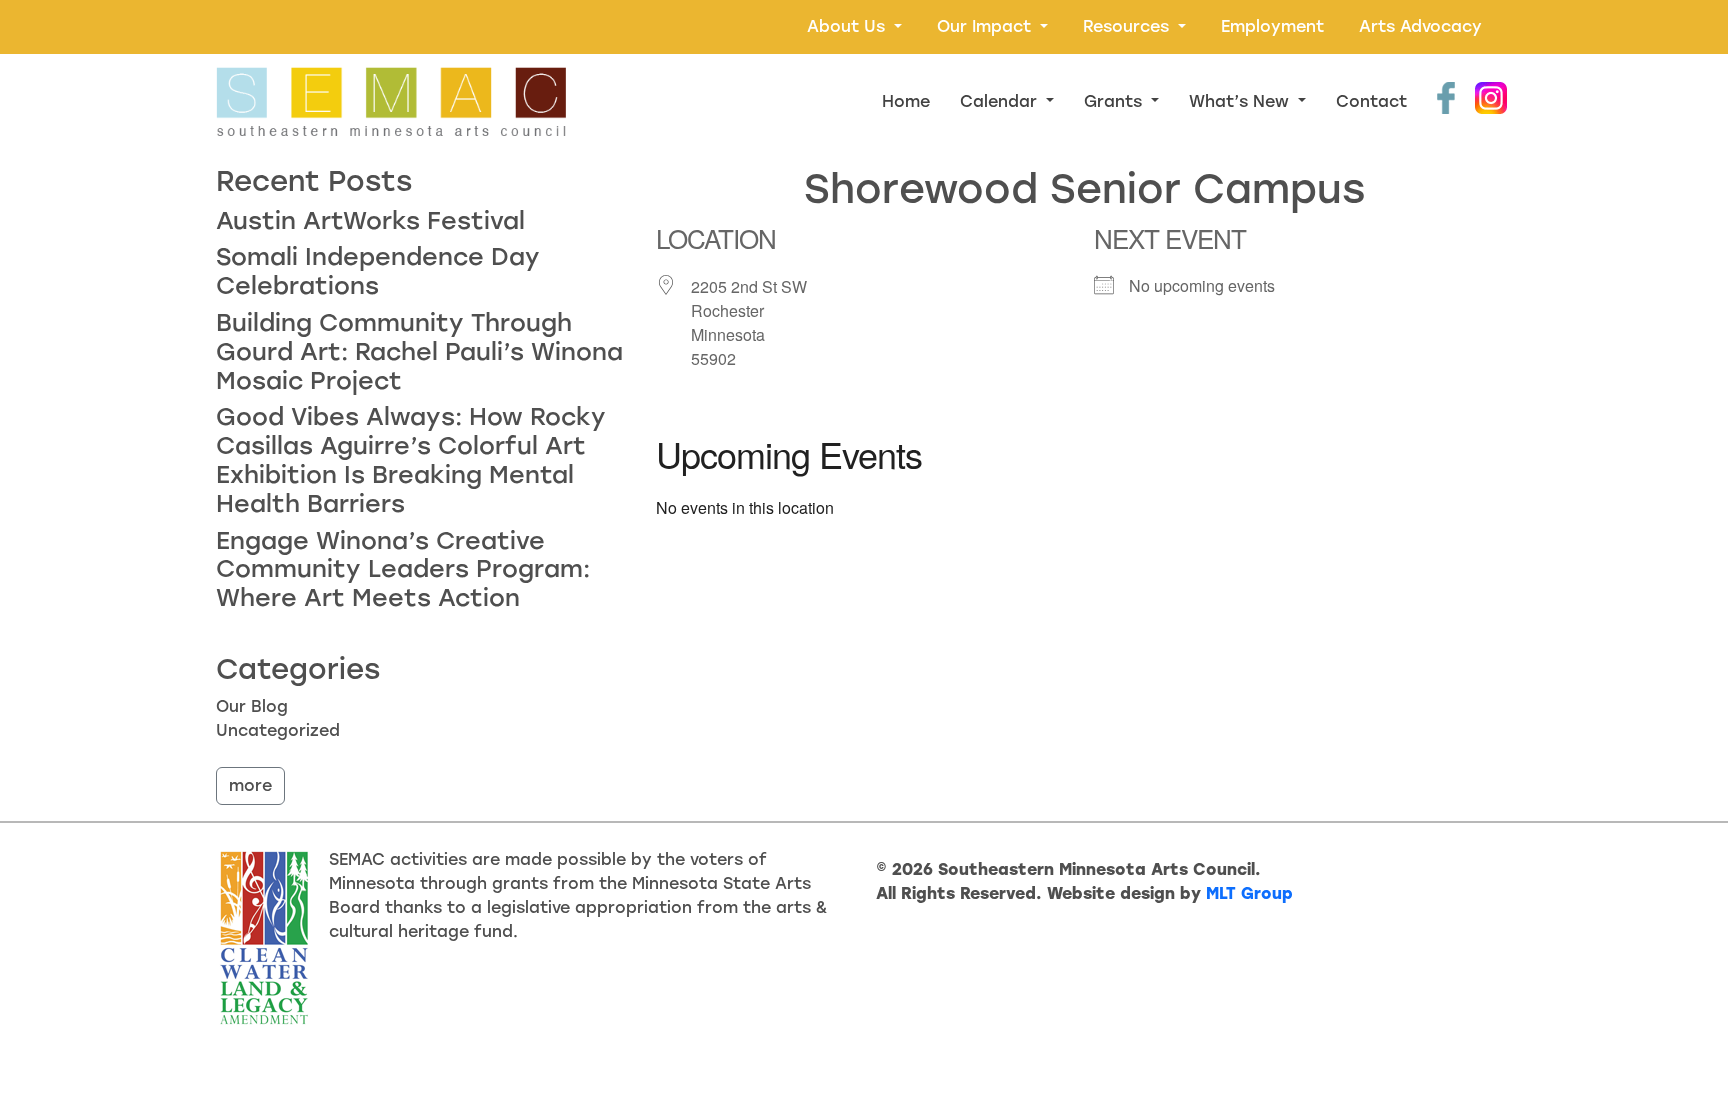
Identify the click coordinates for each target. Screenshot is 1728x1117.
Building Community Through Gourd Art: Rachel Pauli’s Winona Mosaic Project (419, 351)
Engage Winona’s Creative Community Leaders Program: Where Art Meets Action (403, 569)
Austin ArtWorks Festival (370, 220)
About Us (848, 26)
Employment (1272, 26)
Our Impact (986, 26)
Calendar (1001, 101)
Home (906, 101)
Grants (1115, 101)
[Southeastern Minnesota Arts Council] (391, 101)
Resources (1128, 26)
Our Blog (252, 706)
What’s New (1241, 101)
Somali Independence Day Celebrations (378, 271)
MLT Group (1249, 893)
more (250, 785)
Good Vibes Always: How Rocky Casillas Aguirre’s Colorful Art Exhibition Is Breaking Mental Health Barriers (411, 459)
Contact (1371, 101)
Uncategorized (278, 730)
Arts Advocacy (1420, 26)
